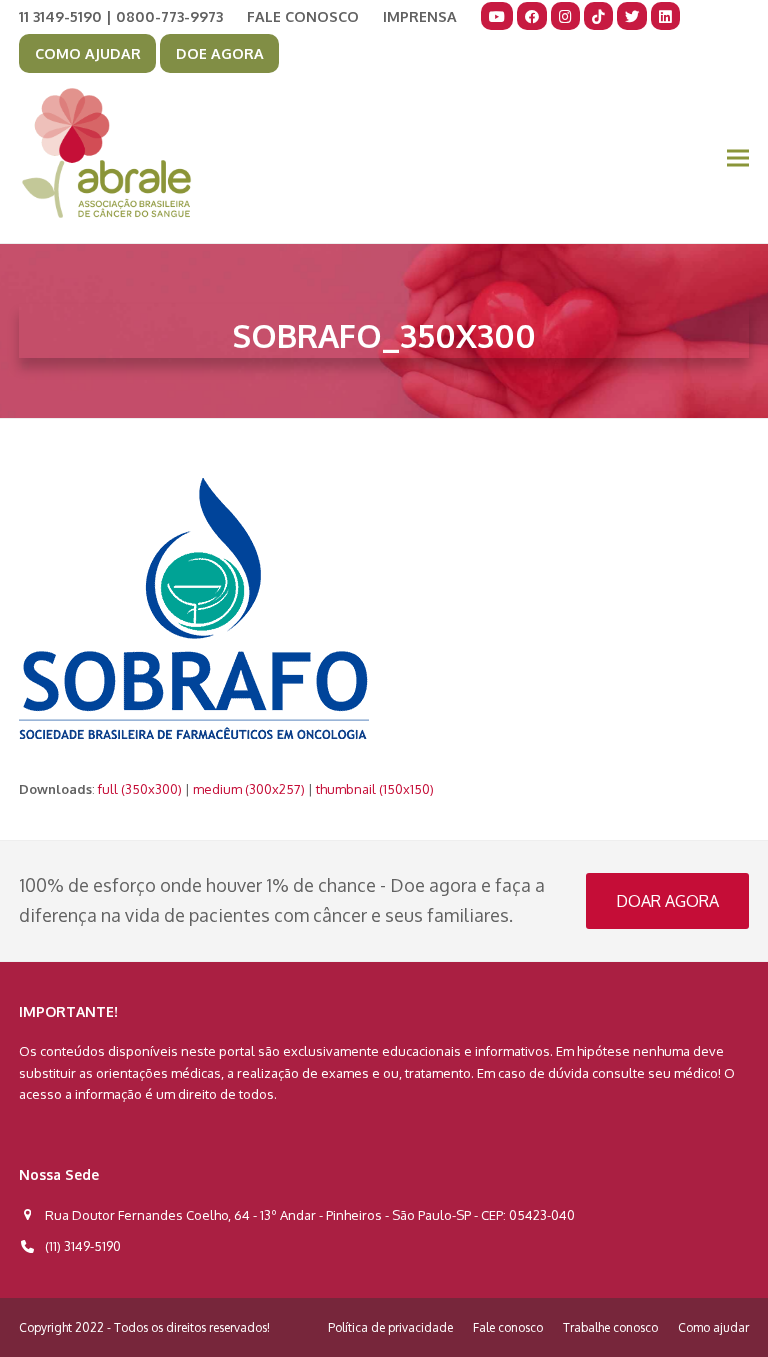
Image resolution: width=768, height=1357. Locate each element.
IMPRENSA (420, 16)
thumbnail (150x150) (375, 789)
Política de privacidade (390, 1327)
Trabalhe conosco (610, 1327)
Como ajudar (713, 1327)
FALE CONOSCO (303, 16)
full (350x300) (140, 789)
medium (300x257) (249, 789)
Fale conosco (508, 1327)
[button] (738, 158)
